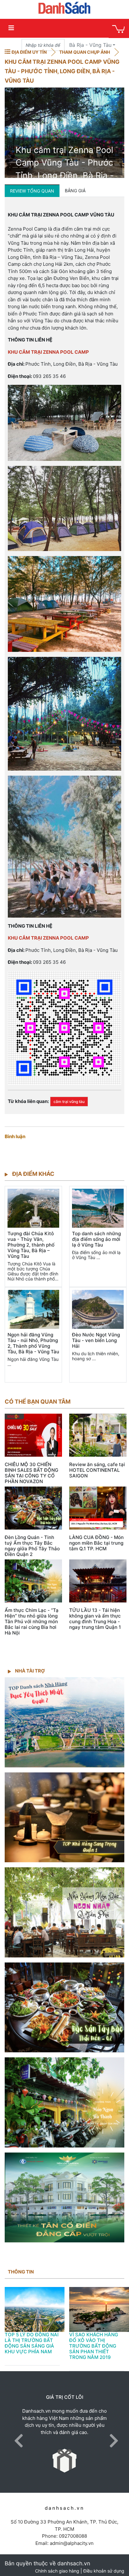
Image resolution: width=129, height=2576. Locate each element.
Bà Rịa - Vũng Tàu (90, 45)
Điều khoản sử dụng (104, 2571)
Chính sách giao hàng (57, 2571)
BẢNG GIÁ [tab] (75, 191)
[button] (17, 2432)
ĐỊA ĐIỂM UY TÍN (29, 52)
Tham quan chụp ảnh (85, 52)
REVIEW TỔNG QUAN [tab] (32, 191)
